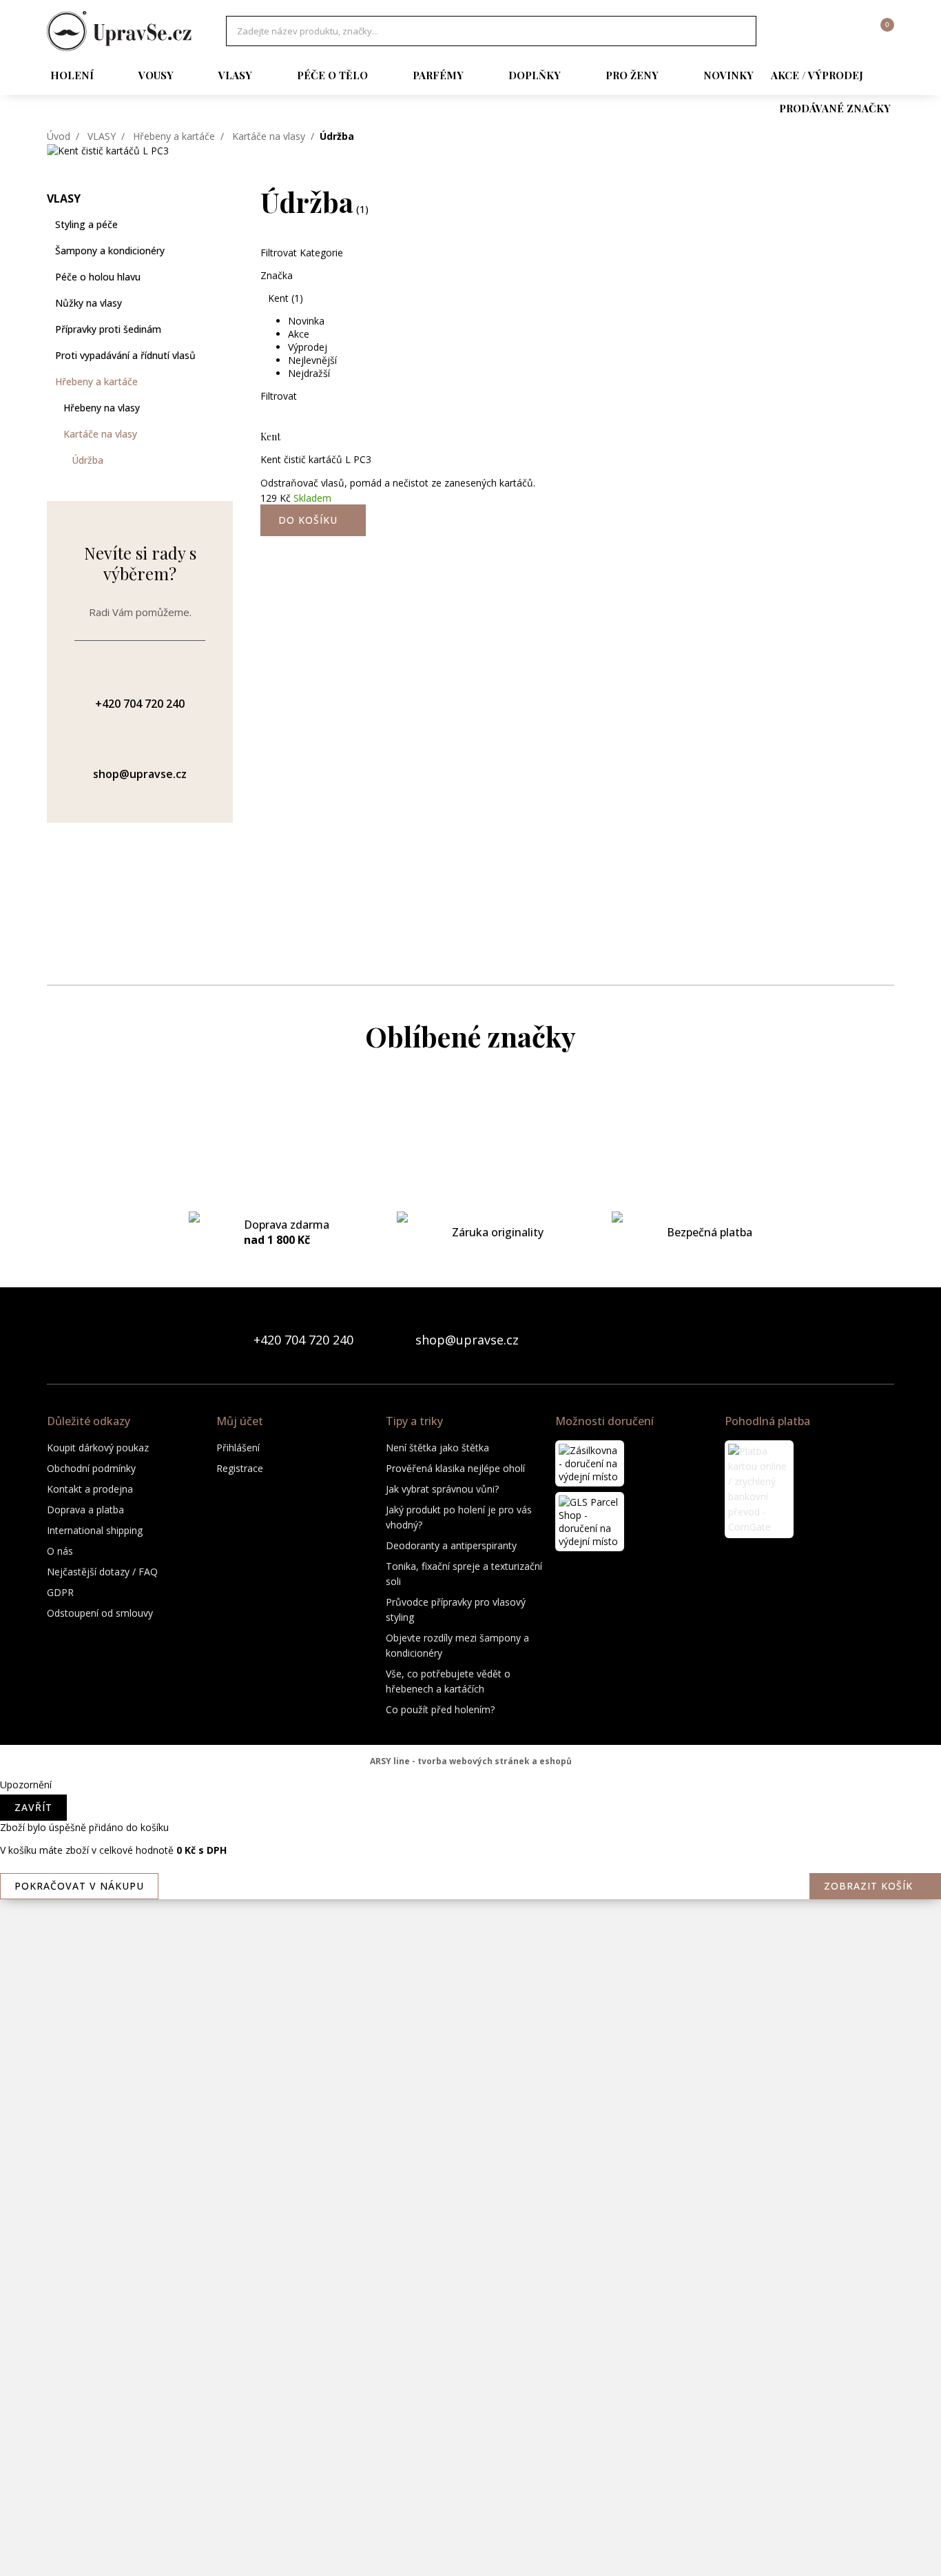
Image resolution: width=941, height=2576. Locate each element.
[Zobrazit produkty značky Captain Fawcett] (470, 1170)
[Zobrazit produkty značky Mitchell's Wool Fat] (470, 1832)
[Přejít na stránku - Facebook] (860, 1340)
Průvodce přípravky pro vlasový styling (456, 1609)
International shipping (95, 1530)
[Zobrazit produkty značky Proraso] (470, 2163)
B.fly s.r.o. (119, 31)
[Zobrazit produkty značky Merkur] (470, 1777)
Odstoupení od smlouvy (100, 1613)
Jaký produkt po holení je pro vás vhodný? (459, 1517)
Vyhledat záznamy (742, 31)
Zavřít (33, 1807)
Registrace (240, 1468)
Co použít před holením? (440, 1709)
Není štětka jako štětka (437, 1448)
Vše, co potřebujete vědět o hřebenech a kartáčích (448, 1681)
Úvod (59, 136)
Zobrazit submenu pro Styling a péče (226, 225)
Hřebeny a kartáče (174, 136)
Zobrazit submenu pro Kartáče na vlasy (226, 434)
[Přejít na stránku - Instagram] (883, 1340)
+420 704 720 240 (303, 1340)
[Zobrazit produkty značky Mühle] (470, 2052)
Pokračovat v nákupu (79, 1886)
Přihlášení (238, 1448)
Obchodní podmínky (91, 1468)
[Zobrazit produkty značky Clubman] (470, 1280)
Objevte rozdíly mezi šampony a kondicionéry (457, 1645)
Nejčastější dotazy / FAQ (102, 1572)
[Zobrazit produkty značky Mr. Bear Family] (470, 1942)
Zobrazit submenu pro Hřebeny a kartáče (226, 382)
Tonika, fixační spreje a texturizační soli (464, 1574)
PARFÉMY (438, 75)
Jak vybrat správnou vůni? (442, 1489)
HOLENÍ (72, 75)
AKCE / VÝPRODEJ (817, 75)
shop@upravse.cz (467, 1340)
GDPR (60, 1592)
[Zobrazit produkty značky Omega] (470, 2107)
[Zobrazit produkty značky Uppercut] (470, 2548)
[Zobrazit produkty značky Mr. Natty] (470, 1997)
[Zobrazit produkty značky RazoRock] (470, 2218)
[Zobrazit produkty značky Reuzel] (470, 2273)
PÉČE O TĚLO (332, 75)
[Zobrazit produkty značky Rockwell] (470, 2328)
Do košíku (308, 520)
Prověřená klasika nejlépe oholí (455, 1468)
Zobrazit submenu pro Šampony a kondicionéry (226, 251)
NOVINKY (728, 75)
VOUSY (156, 75)
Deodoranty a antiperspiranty (451, 1545)
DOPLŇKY (535, 75)
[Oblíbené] (808, 31)
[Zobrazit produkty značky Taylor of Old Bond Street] (470, 2493)
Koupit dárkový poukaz (98, 1448)
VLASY (235, 75)
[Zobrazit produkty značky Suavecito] (470, 2438)
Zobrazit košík (868, 1886)
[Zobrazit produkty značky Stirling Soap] (470, 2383)
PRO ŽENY (632, 75)
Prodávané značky (835, 108)
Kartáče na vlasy (269, 136)
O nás (60, 1551)
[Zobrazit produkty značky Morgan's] (470, 1887)
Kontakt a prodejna (90, 1489)
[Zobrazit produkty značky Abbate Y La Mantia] (470, 1115)
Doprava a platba (85, 1510)
